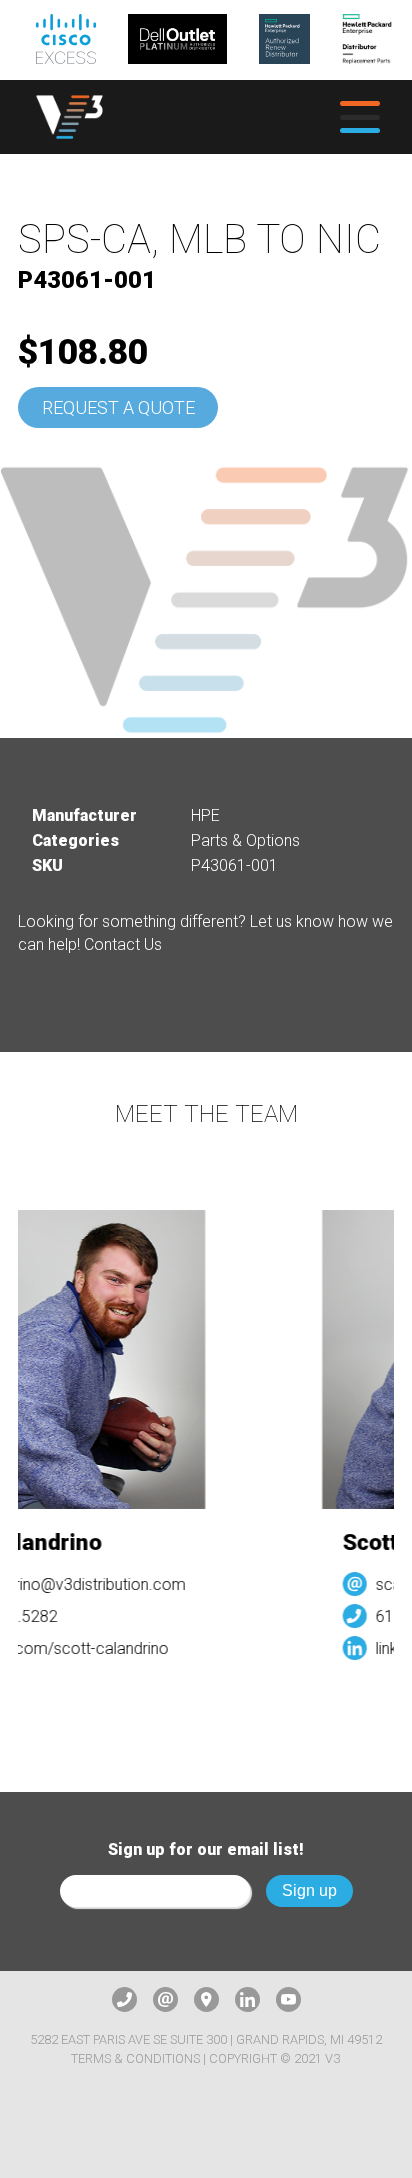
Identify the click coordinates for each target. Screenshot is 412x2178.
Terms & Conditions (135, 2058)
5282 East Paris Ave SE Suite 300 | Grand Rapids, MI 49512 (206, 2039)
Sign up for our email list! (206, 1849)
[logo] (69, 117)
